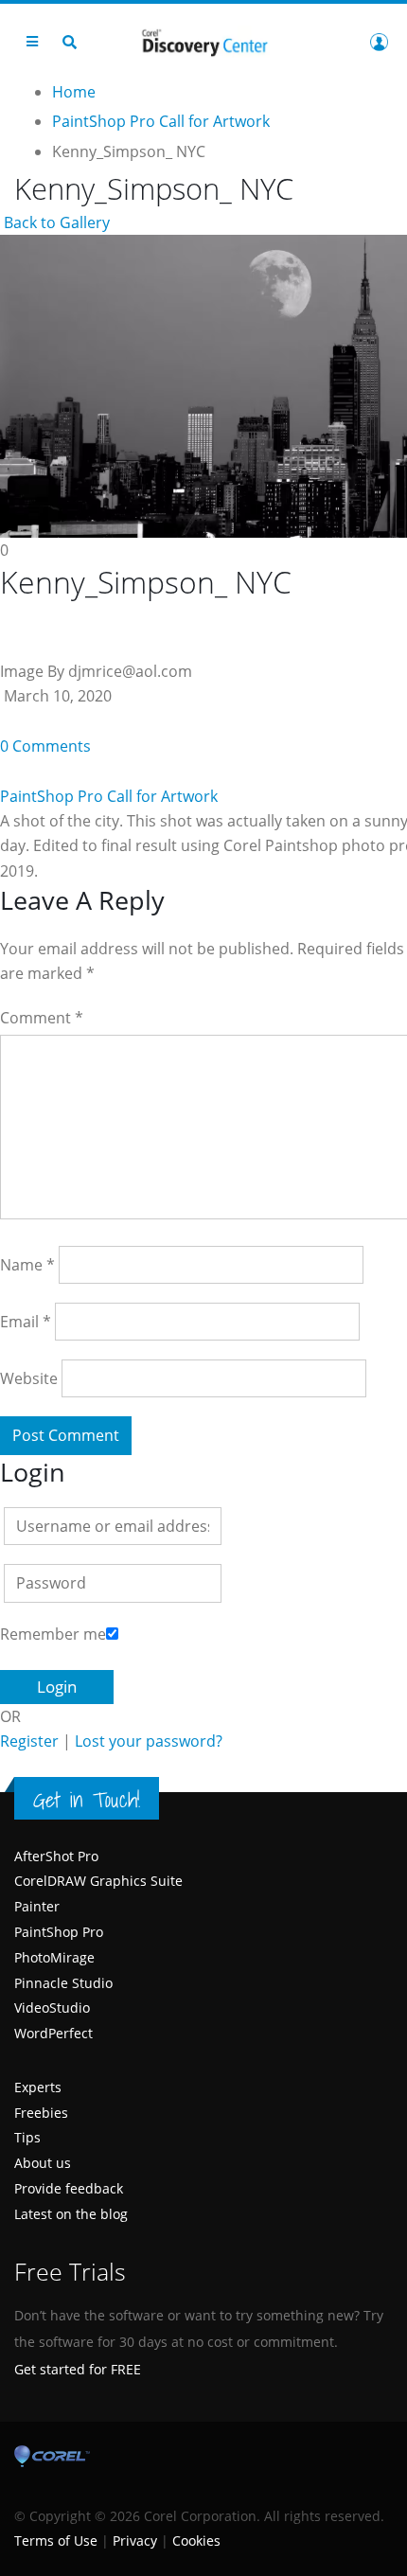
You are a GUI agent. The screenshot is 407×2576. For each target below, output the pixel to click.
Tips (27, 2137)
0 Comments (45, 746)
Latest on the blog (71, 2214)
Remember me (53, 1634)
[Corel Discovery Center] (203, 41)
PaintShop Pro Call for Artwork (109, 796)
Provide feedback (69, 2188)
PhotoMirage (54, 1957)
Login (379, 42)
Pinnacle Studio (63, 1983)
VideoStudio (52, 2008)
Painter (37, 1906)
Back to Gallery (55, 222)
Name (27, 1265)
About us (43, 2163)
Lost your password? (149, 1741)
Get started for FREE (78, 2369)
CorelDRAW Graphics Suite (98, 1881)
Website (29, 1378)
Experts (38, 2087)
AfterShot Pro (56, 1856)
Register (29, 1741)
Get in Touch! (87, 1800)
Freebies (41, 2113)
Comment (42, 1018)
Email (26, 1322)
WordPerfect (53, 2033)
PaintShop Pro (59, 1932)
